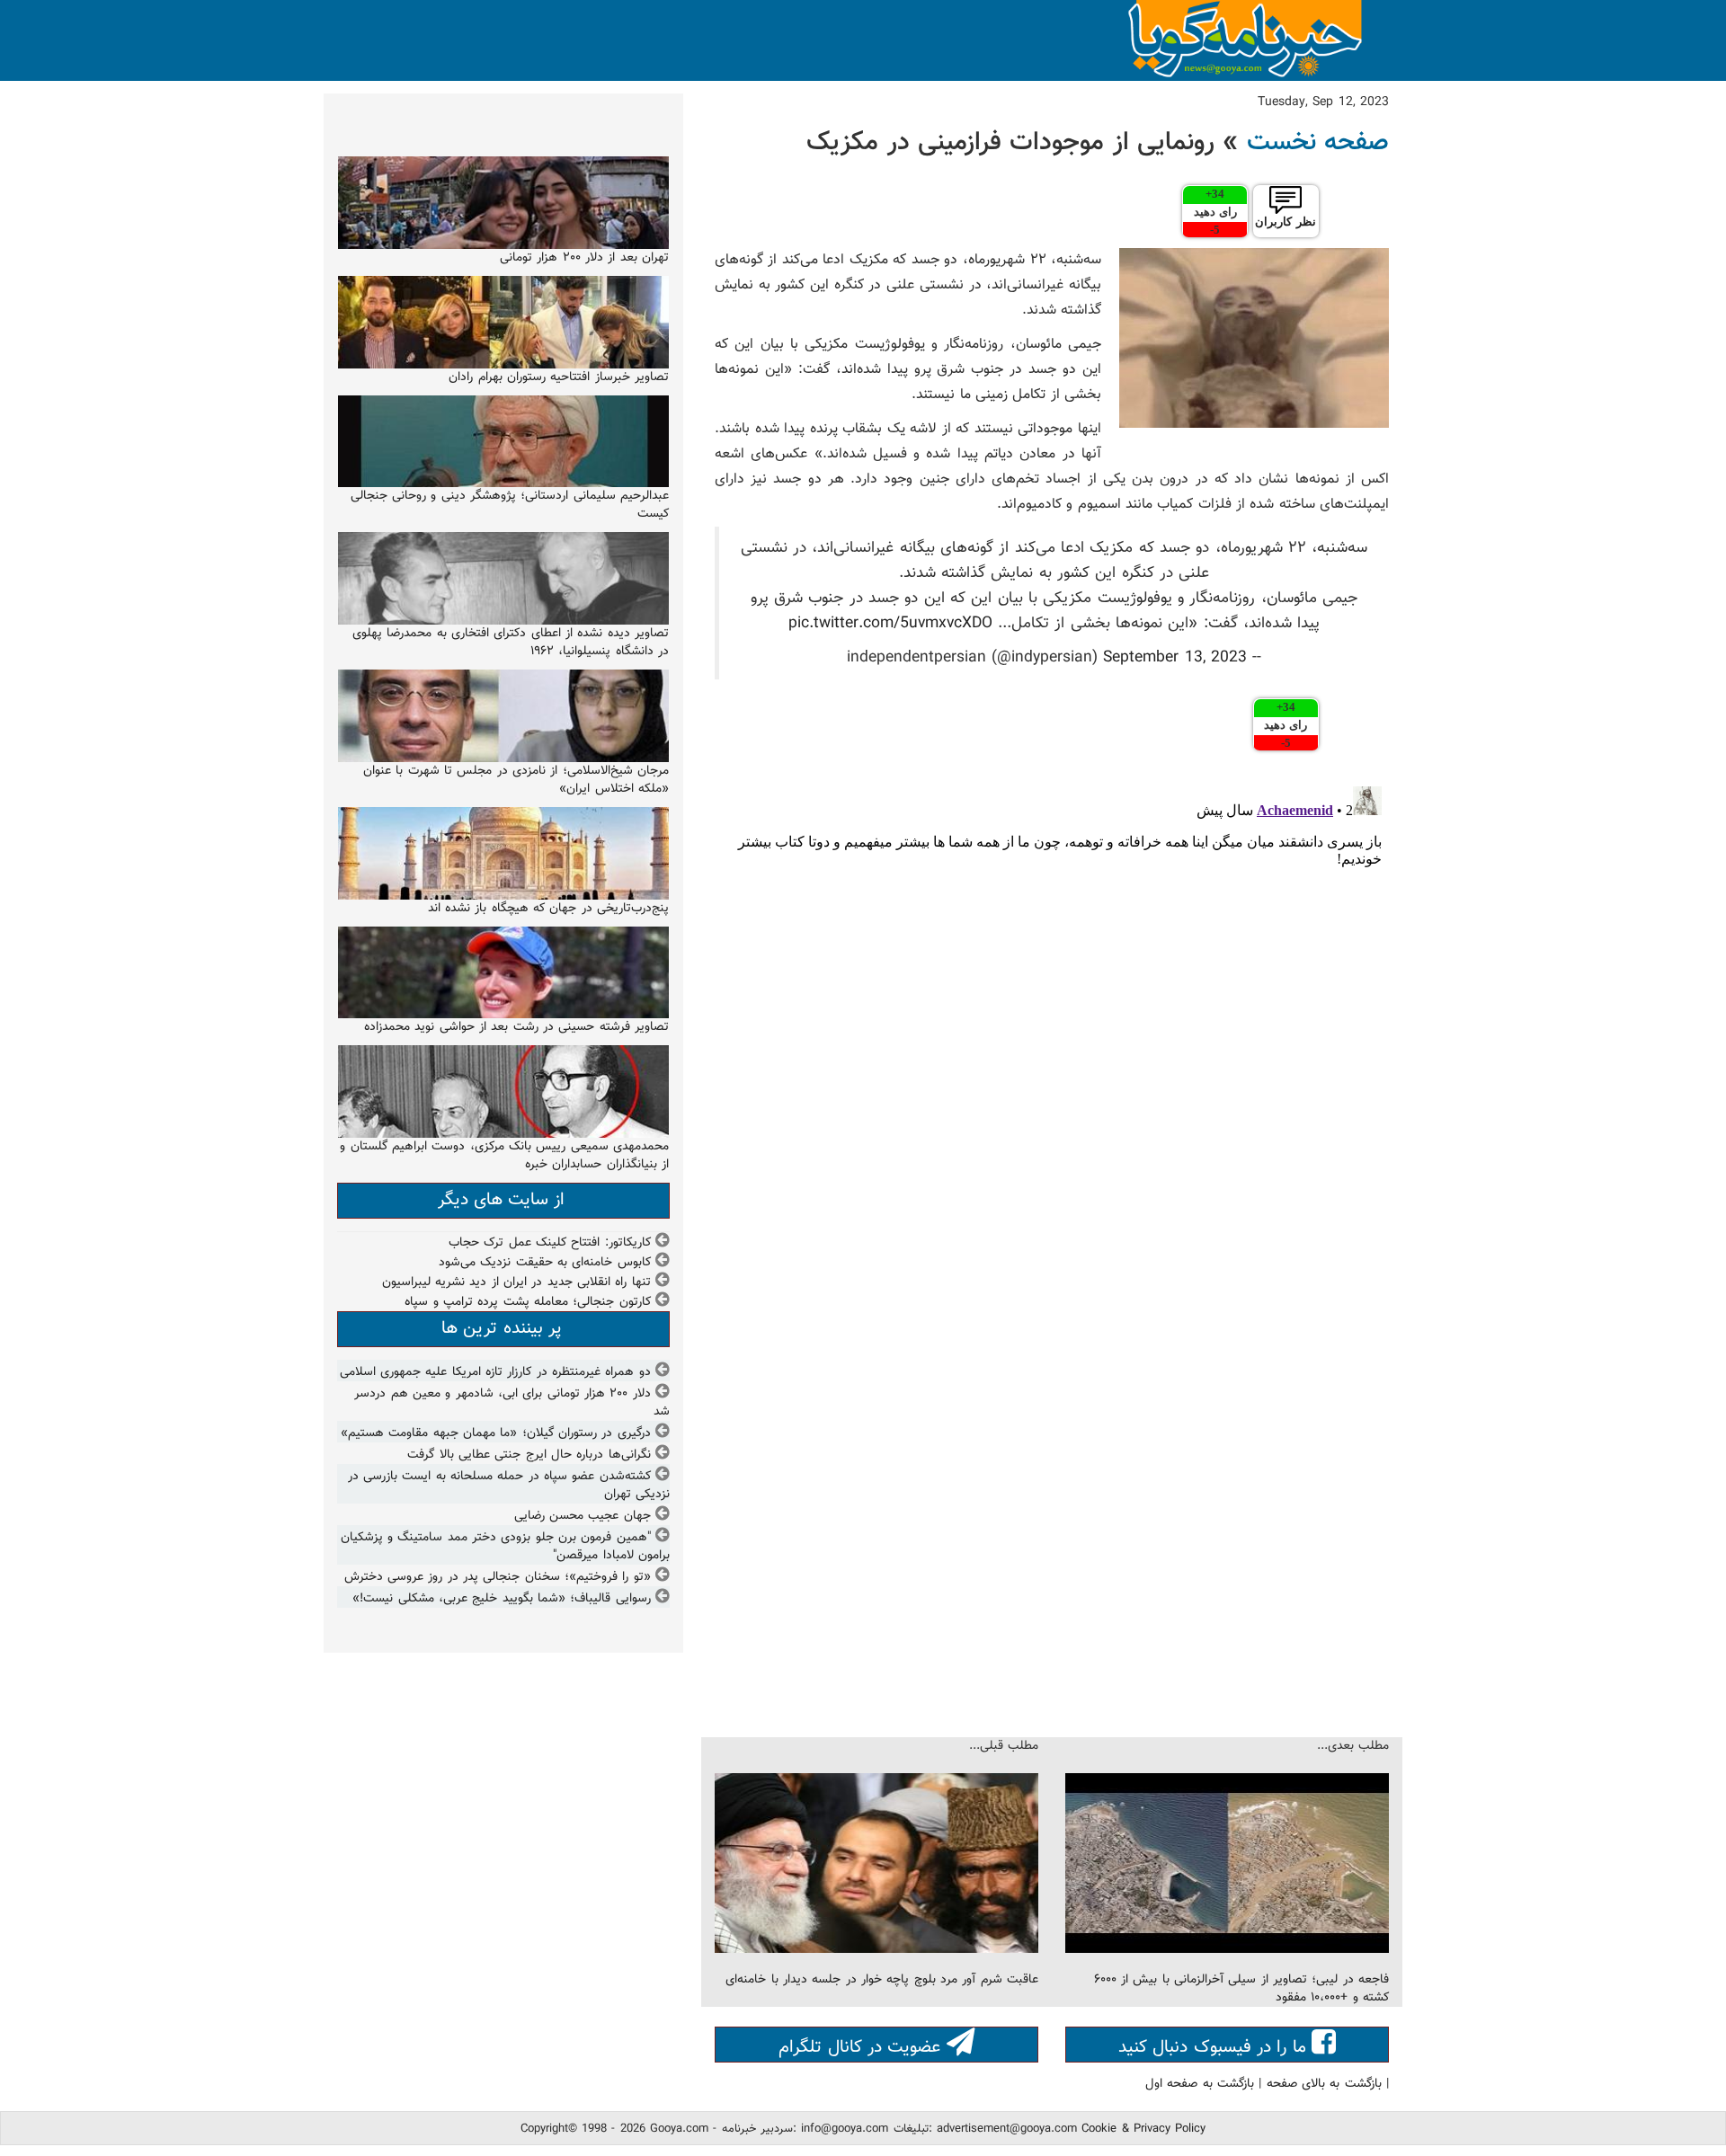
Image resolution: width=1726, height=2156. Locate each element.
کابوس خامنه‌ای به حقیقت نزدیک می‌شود (545, 1263)
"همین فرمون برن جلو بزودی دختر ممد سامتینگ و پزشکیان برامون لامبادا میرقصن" (505, 1547)
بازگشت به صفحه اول (1200, 2084)
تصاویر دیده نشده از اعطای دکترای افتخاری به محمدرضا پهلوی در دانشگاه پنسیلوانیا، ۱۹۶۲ (511, 643)
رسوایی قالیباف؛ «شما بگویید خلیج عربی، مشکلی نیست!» (501, 1599)
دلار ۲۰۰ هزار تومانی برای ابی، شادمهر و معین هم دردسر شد (512, 1403)
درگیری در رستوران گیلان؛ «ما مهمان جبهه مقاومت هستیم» (496, 1433)
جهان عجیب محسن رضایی (583, 1516)
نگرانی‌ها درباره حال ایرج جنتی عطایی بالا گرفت (529, 1455)
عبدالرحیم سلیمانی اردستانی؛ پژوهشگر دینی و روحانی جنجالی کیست (510, 505)
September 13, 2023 (1175, 657)
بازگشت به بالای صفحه (1324, 2084)
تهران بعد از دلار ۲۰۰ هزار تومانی (584, 258)
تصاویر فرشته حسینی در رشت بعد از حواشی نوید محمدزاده (516, 1027)
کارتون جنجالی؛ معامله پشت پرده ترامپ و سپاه (527, 1302)
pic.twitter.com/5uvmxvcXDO (890, 623)
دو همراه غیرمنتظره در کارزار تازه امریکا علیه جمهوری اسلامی (495, 1372)
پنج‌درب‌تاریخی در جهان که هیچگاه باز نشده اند (548, 909)
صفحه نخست (1318, 143)
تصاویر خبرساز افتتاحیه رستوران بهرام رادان (559, 377)
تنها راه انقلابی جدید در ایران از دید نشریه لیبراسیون (516, 1282)
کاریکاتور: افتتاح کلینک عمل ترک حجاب (550, 1243)
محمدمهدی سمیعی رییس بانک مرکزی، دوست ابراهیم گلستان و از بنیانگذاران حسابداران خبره (504, 1156)
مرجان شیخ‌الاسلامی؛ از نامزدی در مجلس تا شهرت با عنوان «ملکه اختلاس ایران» (516, 780)
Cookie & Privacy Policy (1143, 2129)
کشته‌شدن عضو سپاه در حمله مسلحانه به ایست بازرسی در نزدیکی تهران (509, 1486)
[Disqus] (1052, 1004)
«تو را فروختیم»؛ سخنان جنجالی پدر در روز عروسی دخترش (498, 1577)
